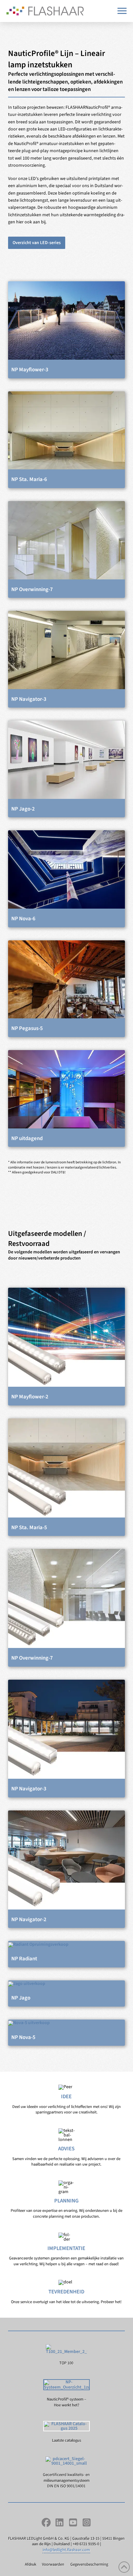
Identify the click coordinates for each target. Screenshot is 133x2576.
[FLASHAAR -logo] (45, 11)
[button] (122, 11)
